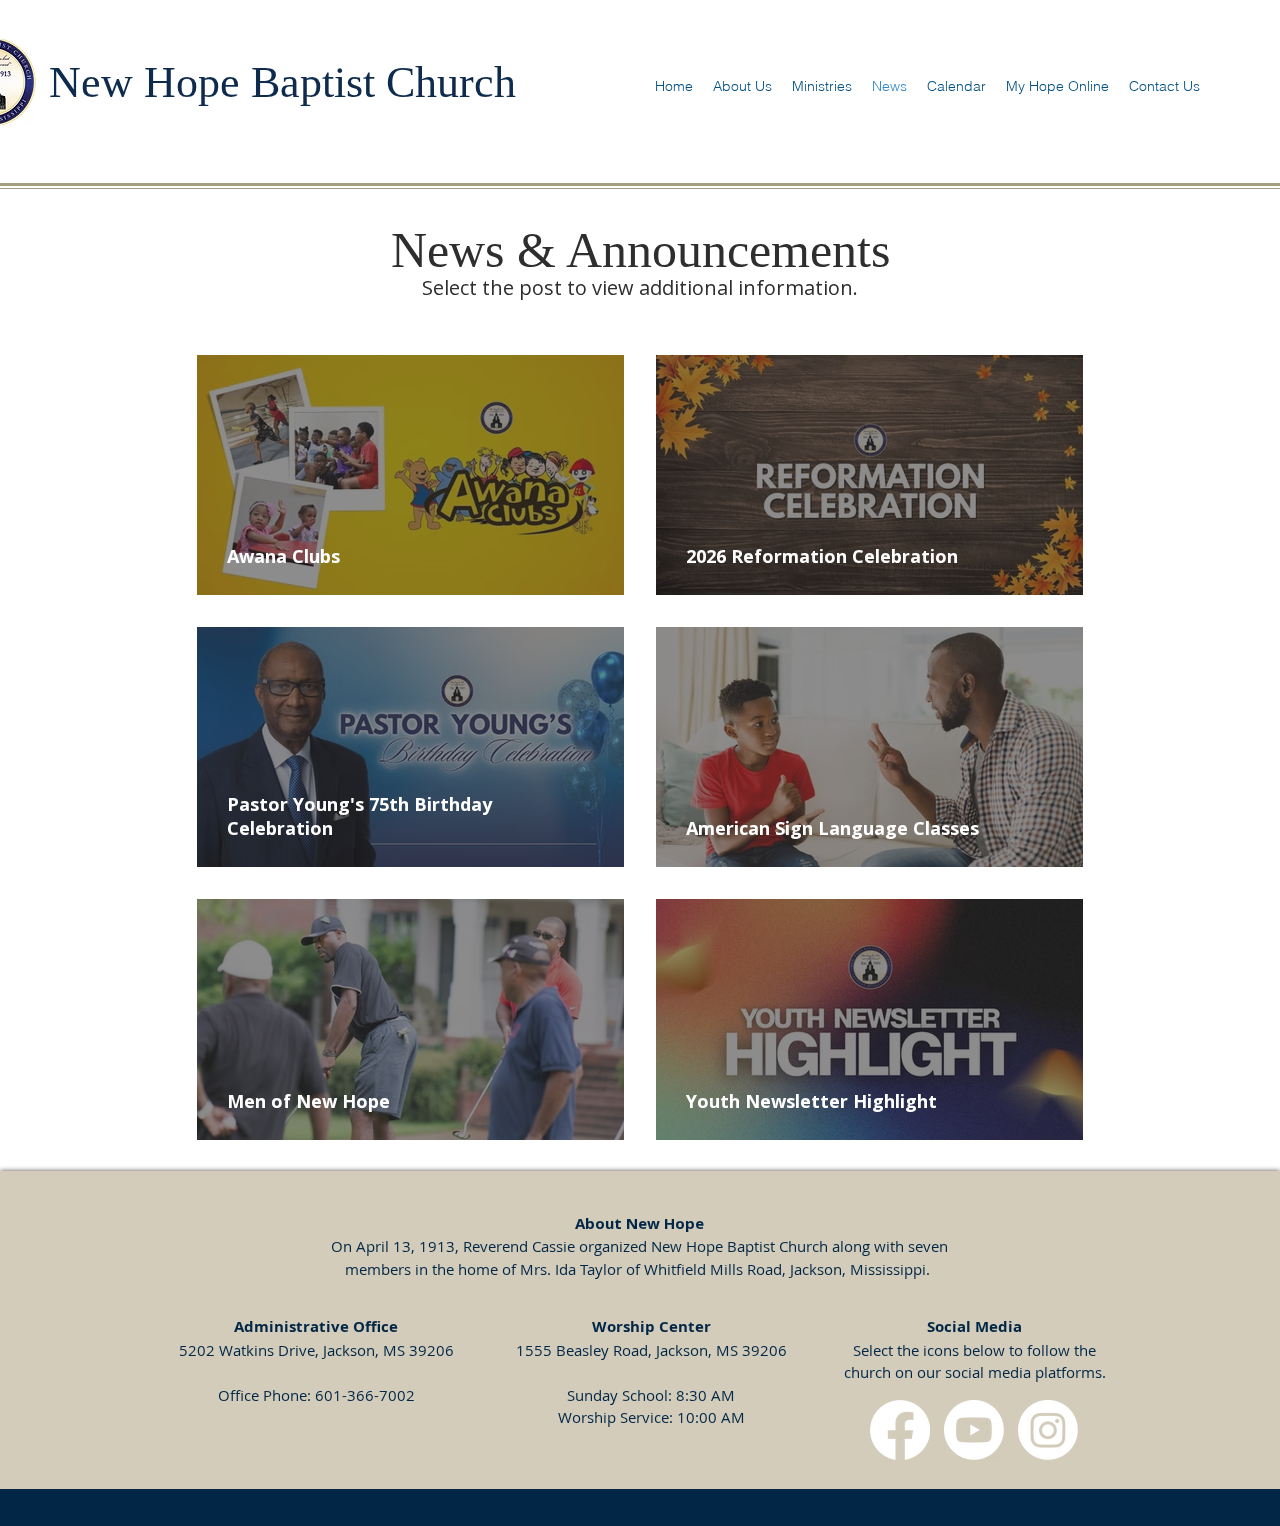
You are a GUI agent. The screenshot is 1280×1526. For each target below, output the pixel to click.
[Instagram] (1048, 1430)
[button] (742, 86)
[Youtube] (974, 1430)
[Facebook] (900, 1430)
